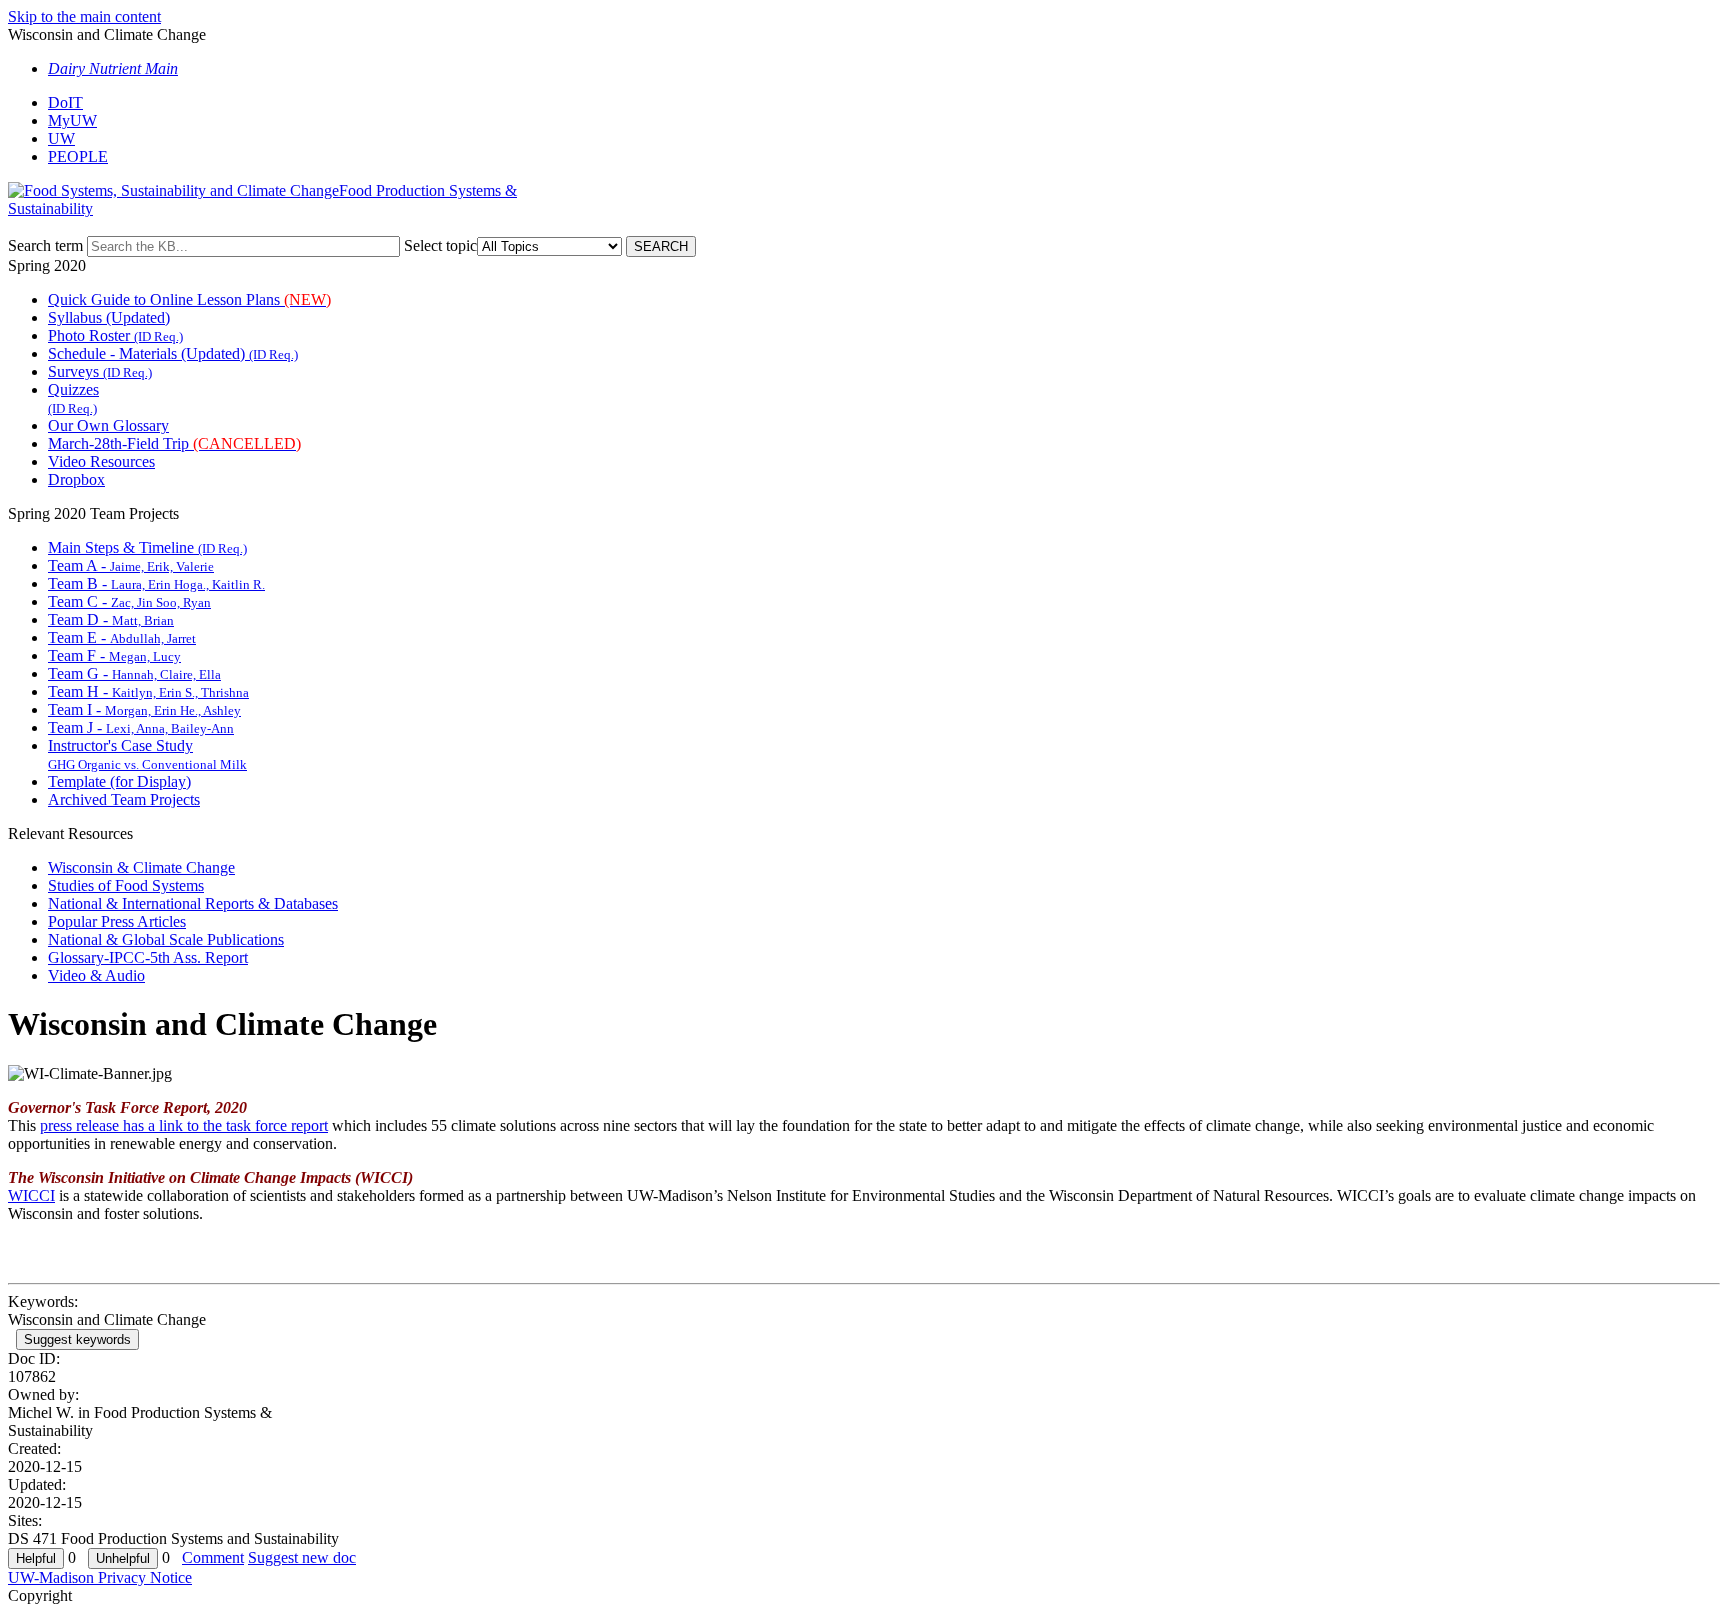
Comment (213, 1557)
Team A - (131, 565)
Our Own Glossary (108, 425)
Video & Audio (96, 975)
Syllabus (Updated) (109, 317)
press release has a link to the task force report (184, 1125)
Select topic (440, 245)
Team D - (111, 619)
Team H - (148, 691)
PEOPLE (78, 156)
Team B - (156, 583)
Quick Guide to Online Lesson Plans (189, 299)
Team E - (122, 637)
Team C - (129, 601)
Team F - (114, 655)
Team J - (141, 727)
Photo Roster (115, 335)
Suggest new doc (302, 1557)
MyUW (72, 120)
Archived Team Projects (124, 799)
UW (61, 138)
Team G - (134, 673)
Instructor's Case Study (147, 754)
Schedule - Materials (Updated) (173, 353)
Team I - (144, 709)
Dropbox (76, 479)
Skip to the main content (84, 16)
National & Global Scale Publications (166, 939)
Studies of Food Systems (126, 885)
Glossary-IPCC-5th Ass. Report (148, 957)
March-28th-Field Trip (174, 443)
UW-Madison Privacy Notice (100, 1577)
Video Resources (101, 461)
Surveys (100, 371)
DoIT (65, 102)
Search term (45, 245)
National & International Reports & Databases (193, 903)
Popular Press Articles (117, 921)
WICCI (31, 1195)
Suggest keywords (77, 1339)
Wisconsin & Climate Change (141, 867)
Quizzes (73, 398)
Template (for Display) (119, 781)
